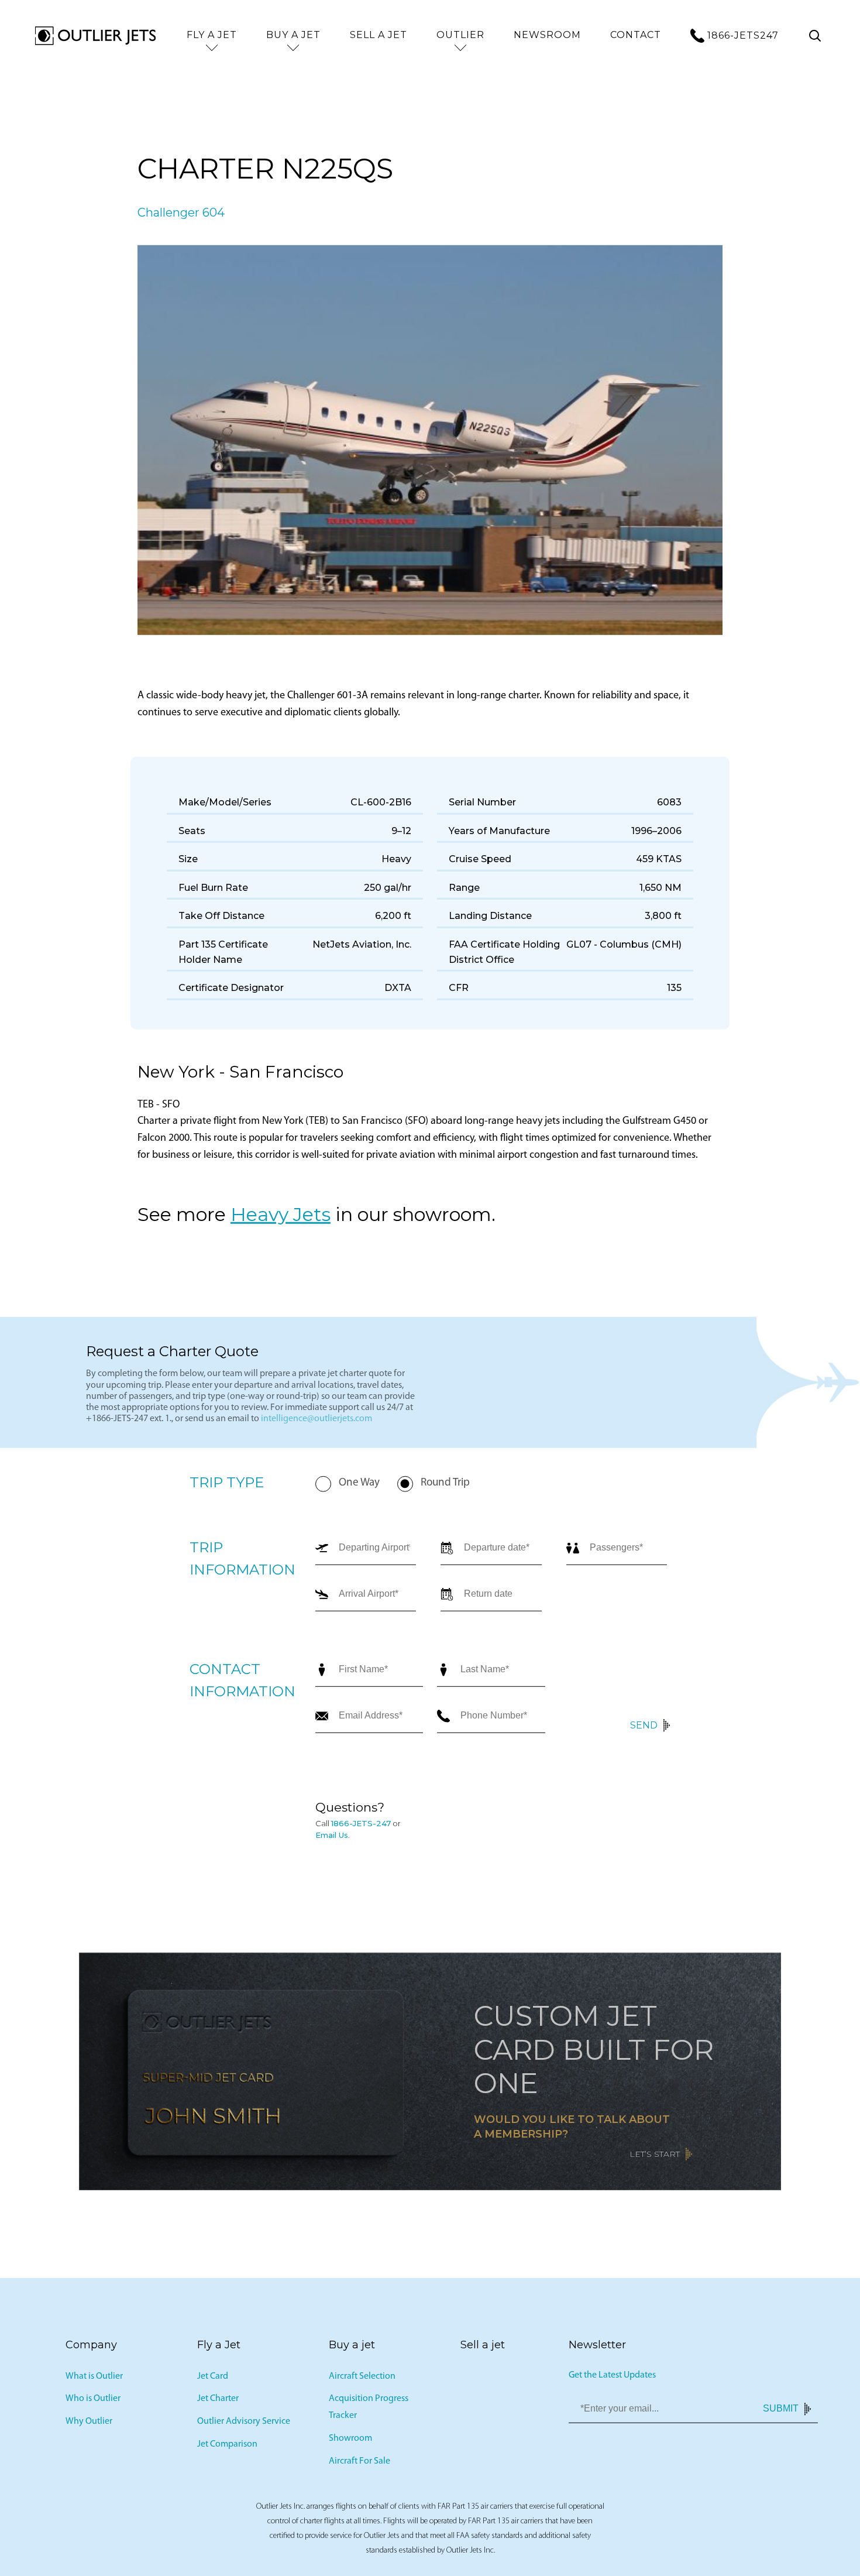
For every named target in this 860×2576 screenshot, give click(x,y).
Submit (781, 2412)
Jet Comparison (227, 2448)
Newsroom (547, 35)
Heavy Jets (281, 1218)
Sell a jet (379, 35)
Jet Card (213, 2380)
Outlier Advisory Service (244, 2426)
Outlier (460, 35)
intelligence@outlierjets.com (317, 1423)
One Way (359, 1487)
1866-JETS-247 (361, 1827)
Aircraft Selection (362, 2380)
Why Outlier (89, 2426)
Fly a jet (212, 35)
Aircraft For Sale (360, 2465)
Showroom (350, 2443)
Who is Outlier (93, 2403)
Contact (636, 35)
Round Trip (445, 1487)
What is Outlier (94, 2380)
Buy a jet (293, 35)
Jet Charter (218, 2403)
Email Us (332, 1839)
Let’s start (655, 2158)
